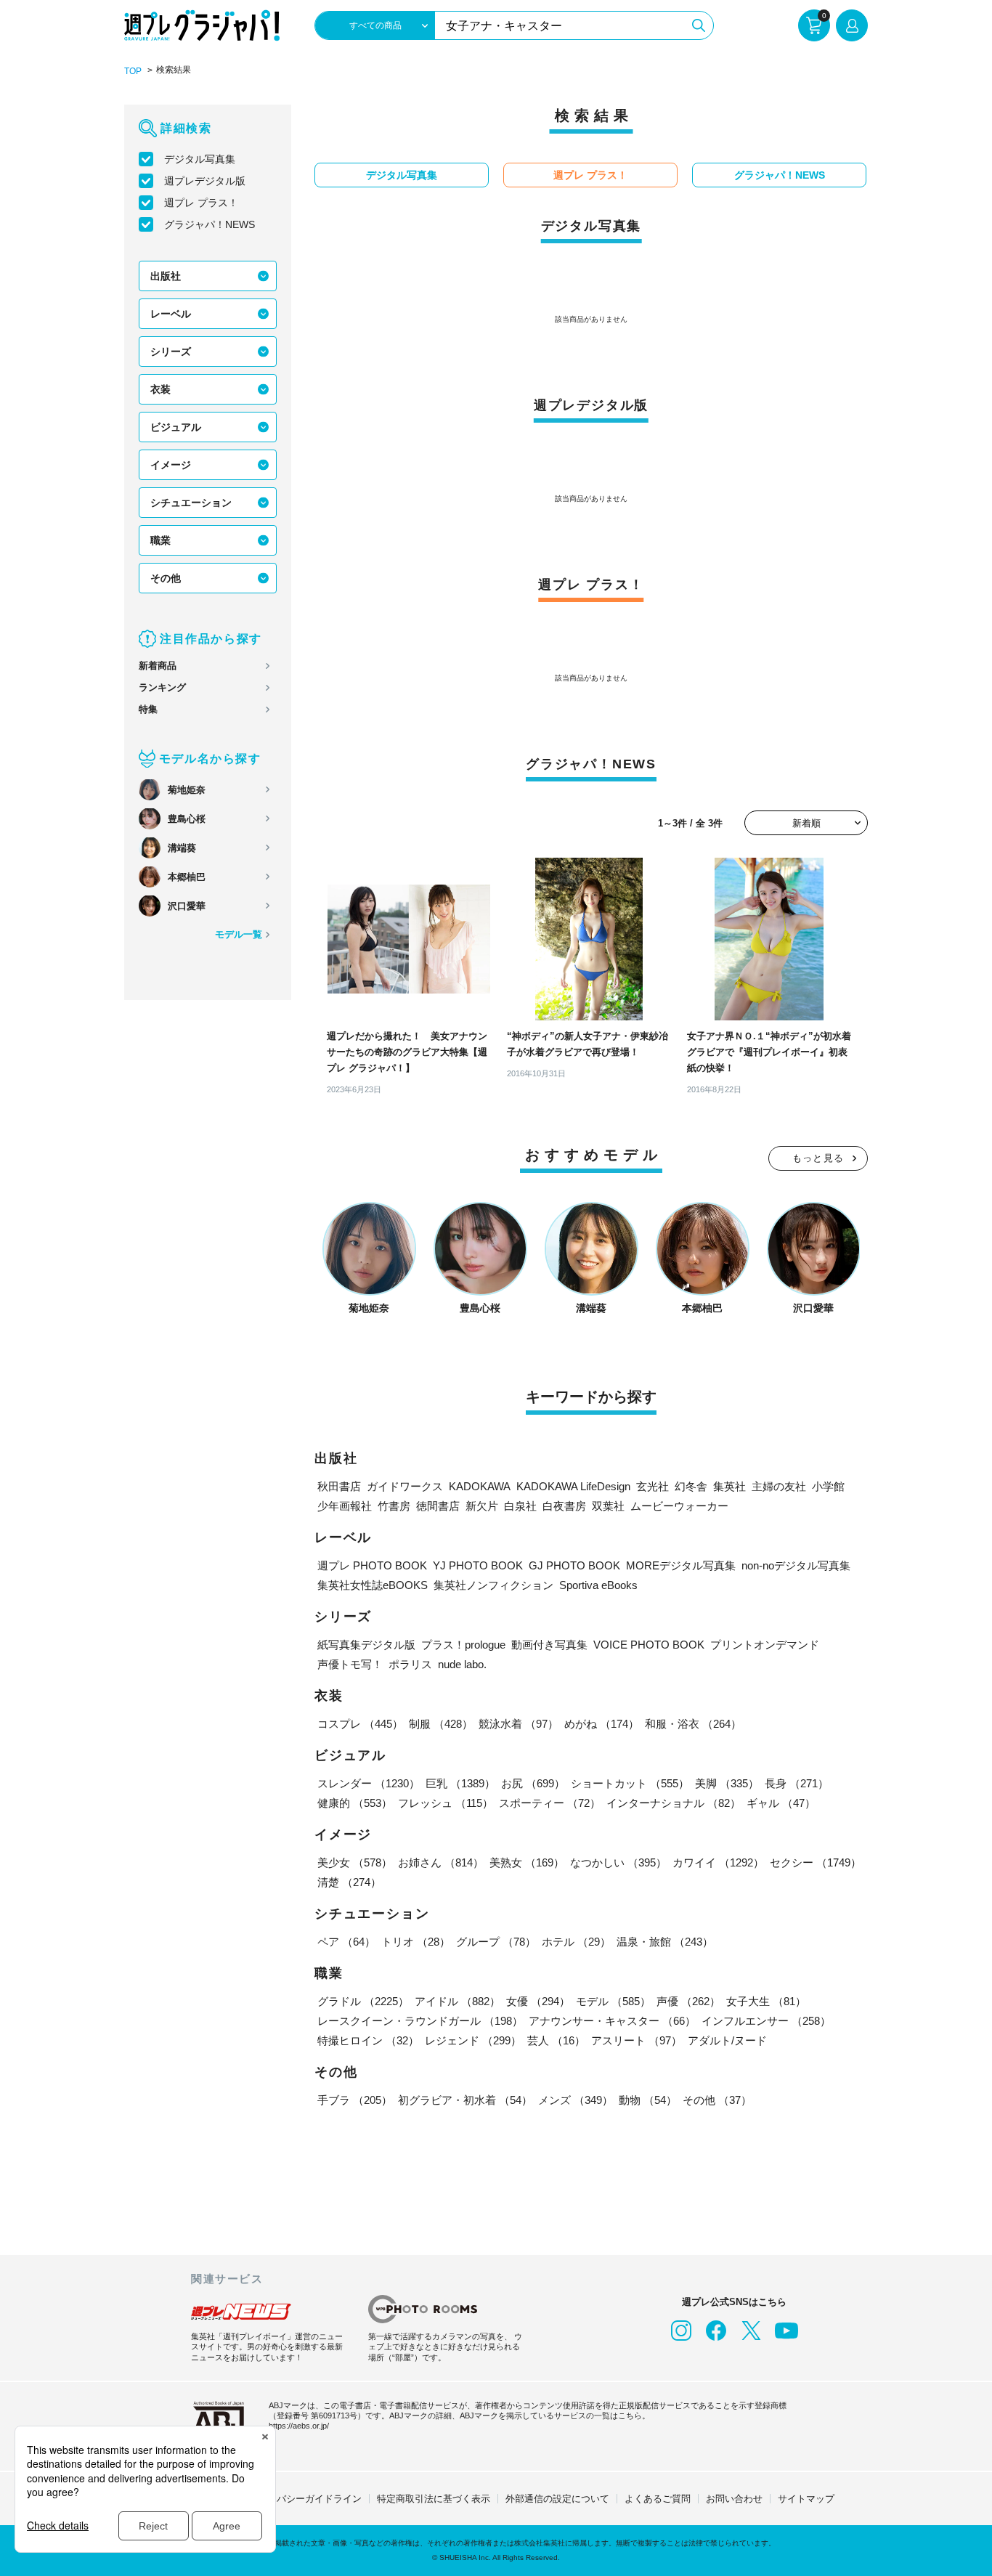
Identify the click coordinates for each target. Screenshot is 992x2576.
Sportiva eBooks (598, 1585)
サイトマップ (806, 2499)
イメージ (171, 465)
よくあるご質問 (658, 2499)
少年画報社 (345, 1506)
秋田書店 (339, 1486)
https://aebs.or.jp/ (299, 2426)
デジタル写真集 (200, 159)
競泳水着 (519, 1724)
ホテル (576, 1942)
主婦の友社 (779, 1486)
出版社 (166, 276)
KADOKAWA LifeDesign (573, 1486)
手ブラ (355, 2100)
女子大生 (766, 2001)
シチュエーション (191, 503)
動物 (648, 2100)
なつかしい (618, 1862)
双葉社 (608, 1506)
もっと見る (818, 1158)
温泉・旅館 (665, 1942)
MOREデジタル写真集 (681, 1565)
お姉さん (441, 1862)
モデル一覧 (239, 934)
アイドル (458, 2001)
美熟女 (527, 1862)
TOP (133, 71)
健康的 (355, 1803)
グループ (496, 1942)
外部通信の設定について (557, 2499)
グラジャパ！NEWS (210, 224)
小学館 (828, 1486)
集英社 (729, 1486)
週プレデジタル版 (205, 181)
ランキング (162, 687)
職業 (160, 540)
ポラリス (410, 1664)
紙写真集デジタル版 (366, 1645)
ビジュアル (176, 427)
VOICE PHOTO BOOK (649, 1645)
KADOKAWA (480, 1486)
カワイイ (718, 1862)
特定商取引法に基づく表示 (434, 2499)
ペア (346, 1942)
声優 (688, 2001)
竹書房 (394, 1506)
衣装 (160, 389)
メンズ (576, 2100)
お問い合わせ (734, 2499)
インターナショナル (674, 1803)
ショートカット (630, 1783)
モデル (613, 2001)
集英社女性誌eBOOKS (373, 1585)
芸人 (556, 2040)
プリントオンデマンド (765, 1645)
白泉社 (520, 1506)
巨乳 (460, 1783)
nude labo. (462, 1664)
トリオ (416, 1942)
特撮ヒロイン (368, 2040)
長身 (797, 1783)
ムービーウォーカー (679, 1506)
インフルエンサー (766, 2021)
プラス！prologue (463, 1645)
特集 (148, 709)
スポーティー (550, 1803)
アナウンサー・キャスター (612, 2021)
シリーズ (171, 352)
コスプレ (360, 1724)
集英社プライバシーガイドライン (291, 2499)
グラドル (363, 2001)
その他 (166, 578)
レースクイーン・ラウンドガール (420, 2021)
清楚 (349, 1882)
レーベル (171, 314)
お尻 (533, 1783)
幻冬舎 (691, 1486)
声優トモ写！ (350, 1664)
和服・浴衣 (693, 1724)
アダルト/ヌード (727, 2040)
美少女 (355, 1862)
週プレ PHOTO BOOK (372, 1565)
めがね (602, 1724)
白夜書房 (564, 1506)
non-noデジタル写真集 (796, 1565)
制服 (441, 1724)
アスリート (637, 2040)
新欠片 (482, 1506)
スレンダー (369, 1783)
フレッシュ (446, 1803)
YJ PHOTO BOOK (478, 1565)
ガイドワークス (405, 1486)
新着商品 (158, 666)
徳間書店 (438, 1506)
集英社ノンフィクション (493, 1585)
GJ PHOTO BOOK (574, 1565)
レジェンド (473, 2040)
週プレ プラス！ (201, 203)
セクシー (816, 1862)
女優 (538, 2001)
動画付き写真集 (549, 1645)
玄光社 (652, 1486)
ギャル (781, 1803)
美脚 (727, 1783)
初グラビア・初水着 (465, 2100)
